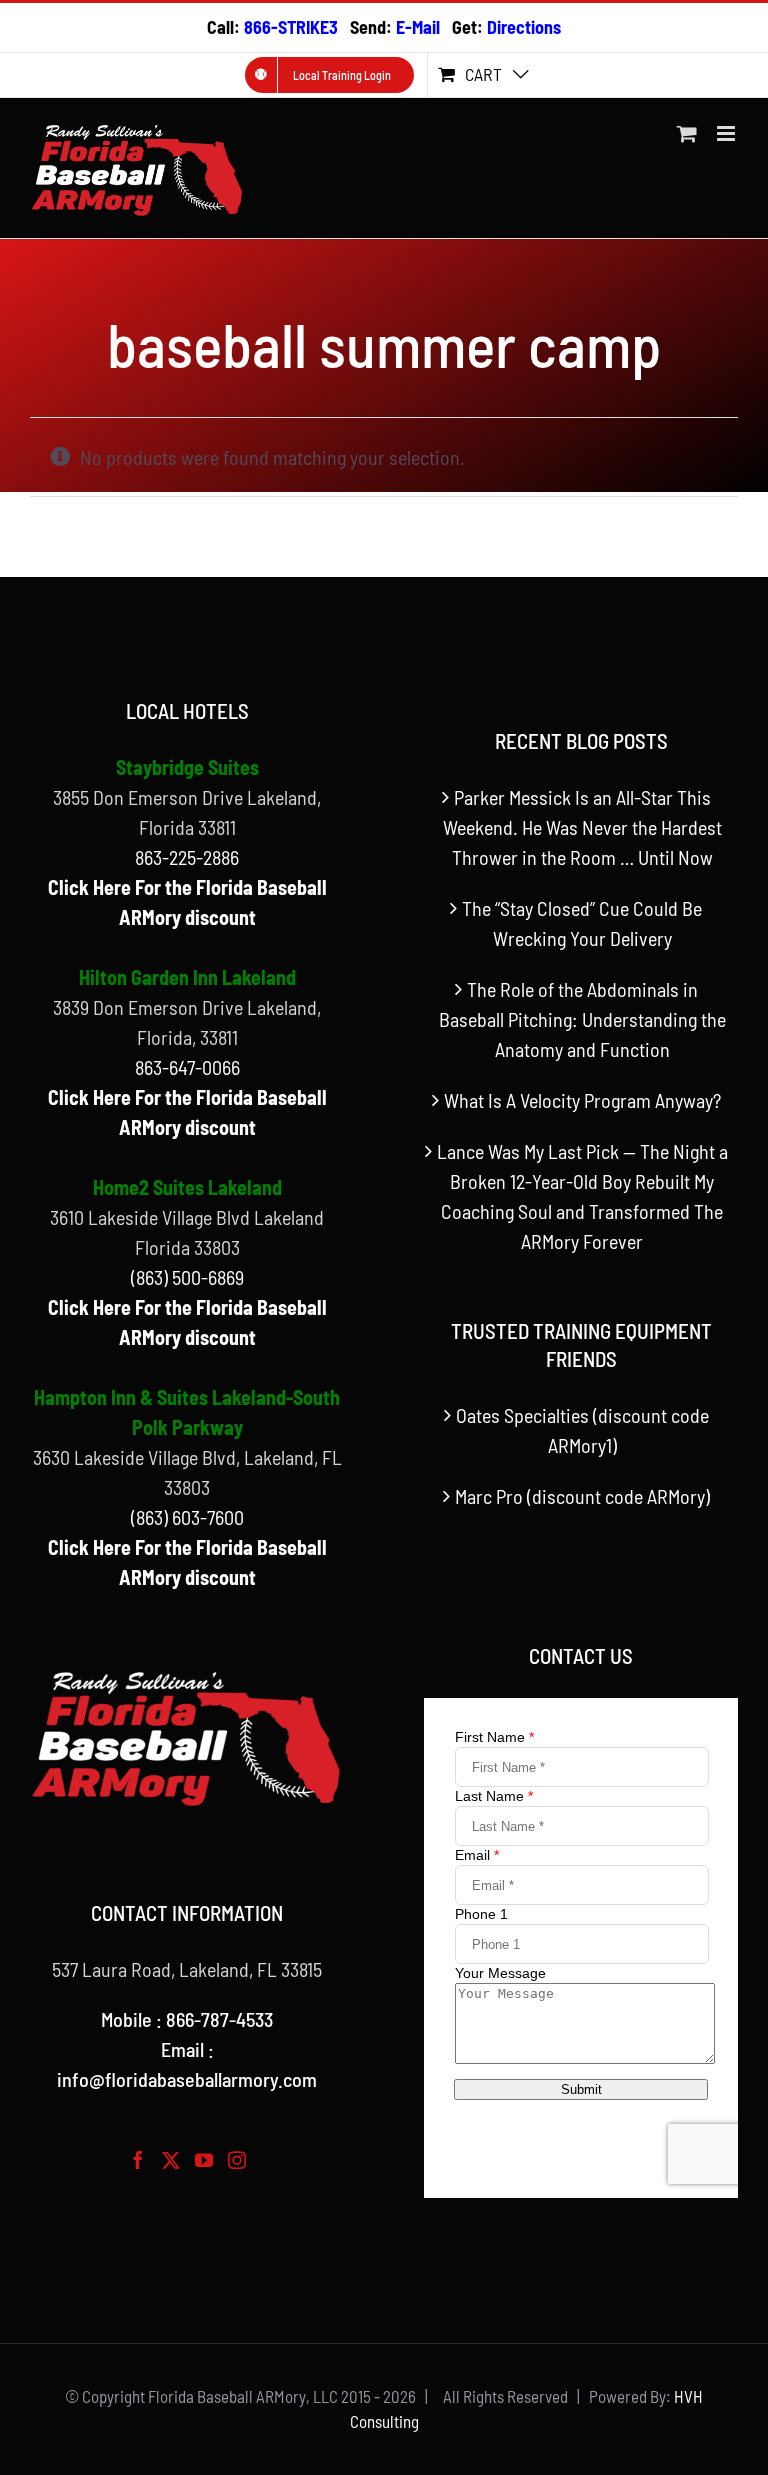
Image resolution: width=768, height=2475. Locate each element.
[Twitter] (171, 2160)
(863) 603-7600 (187, 1517)
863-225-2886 (187, 857)
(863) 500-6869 (187, 1277)
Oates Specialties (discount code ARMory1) (582, 1430)
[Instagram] (237, 2160)
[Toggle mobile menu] (727, 133)
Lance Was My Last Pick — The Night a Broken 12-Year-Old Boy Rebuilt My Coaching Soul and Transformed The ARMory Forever (582, 1196)
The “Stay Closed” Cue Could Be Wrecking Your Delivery (582, 923)
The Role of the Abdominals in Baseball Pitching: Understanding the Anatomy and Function (582, 1019)
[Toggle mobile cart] (687, 133)
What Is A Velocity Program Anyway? (582, 1100)
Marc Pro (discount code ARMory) (582, 1496)
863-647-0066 (187, 1067)
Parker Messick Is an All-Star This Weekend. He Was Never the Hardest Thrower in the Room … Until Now (582, 827)
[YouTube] (204, 2160)
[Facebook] (138, 2160)
